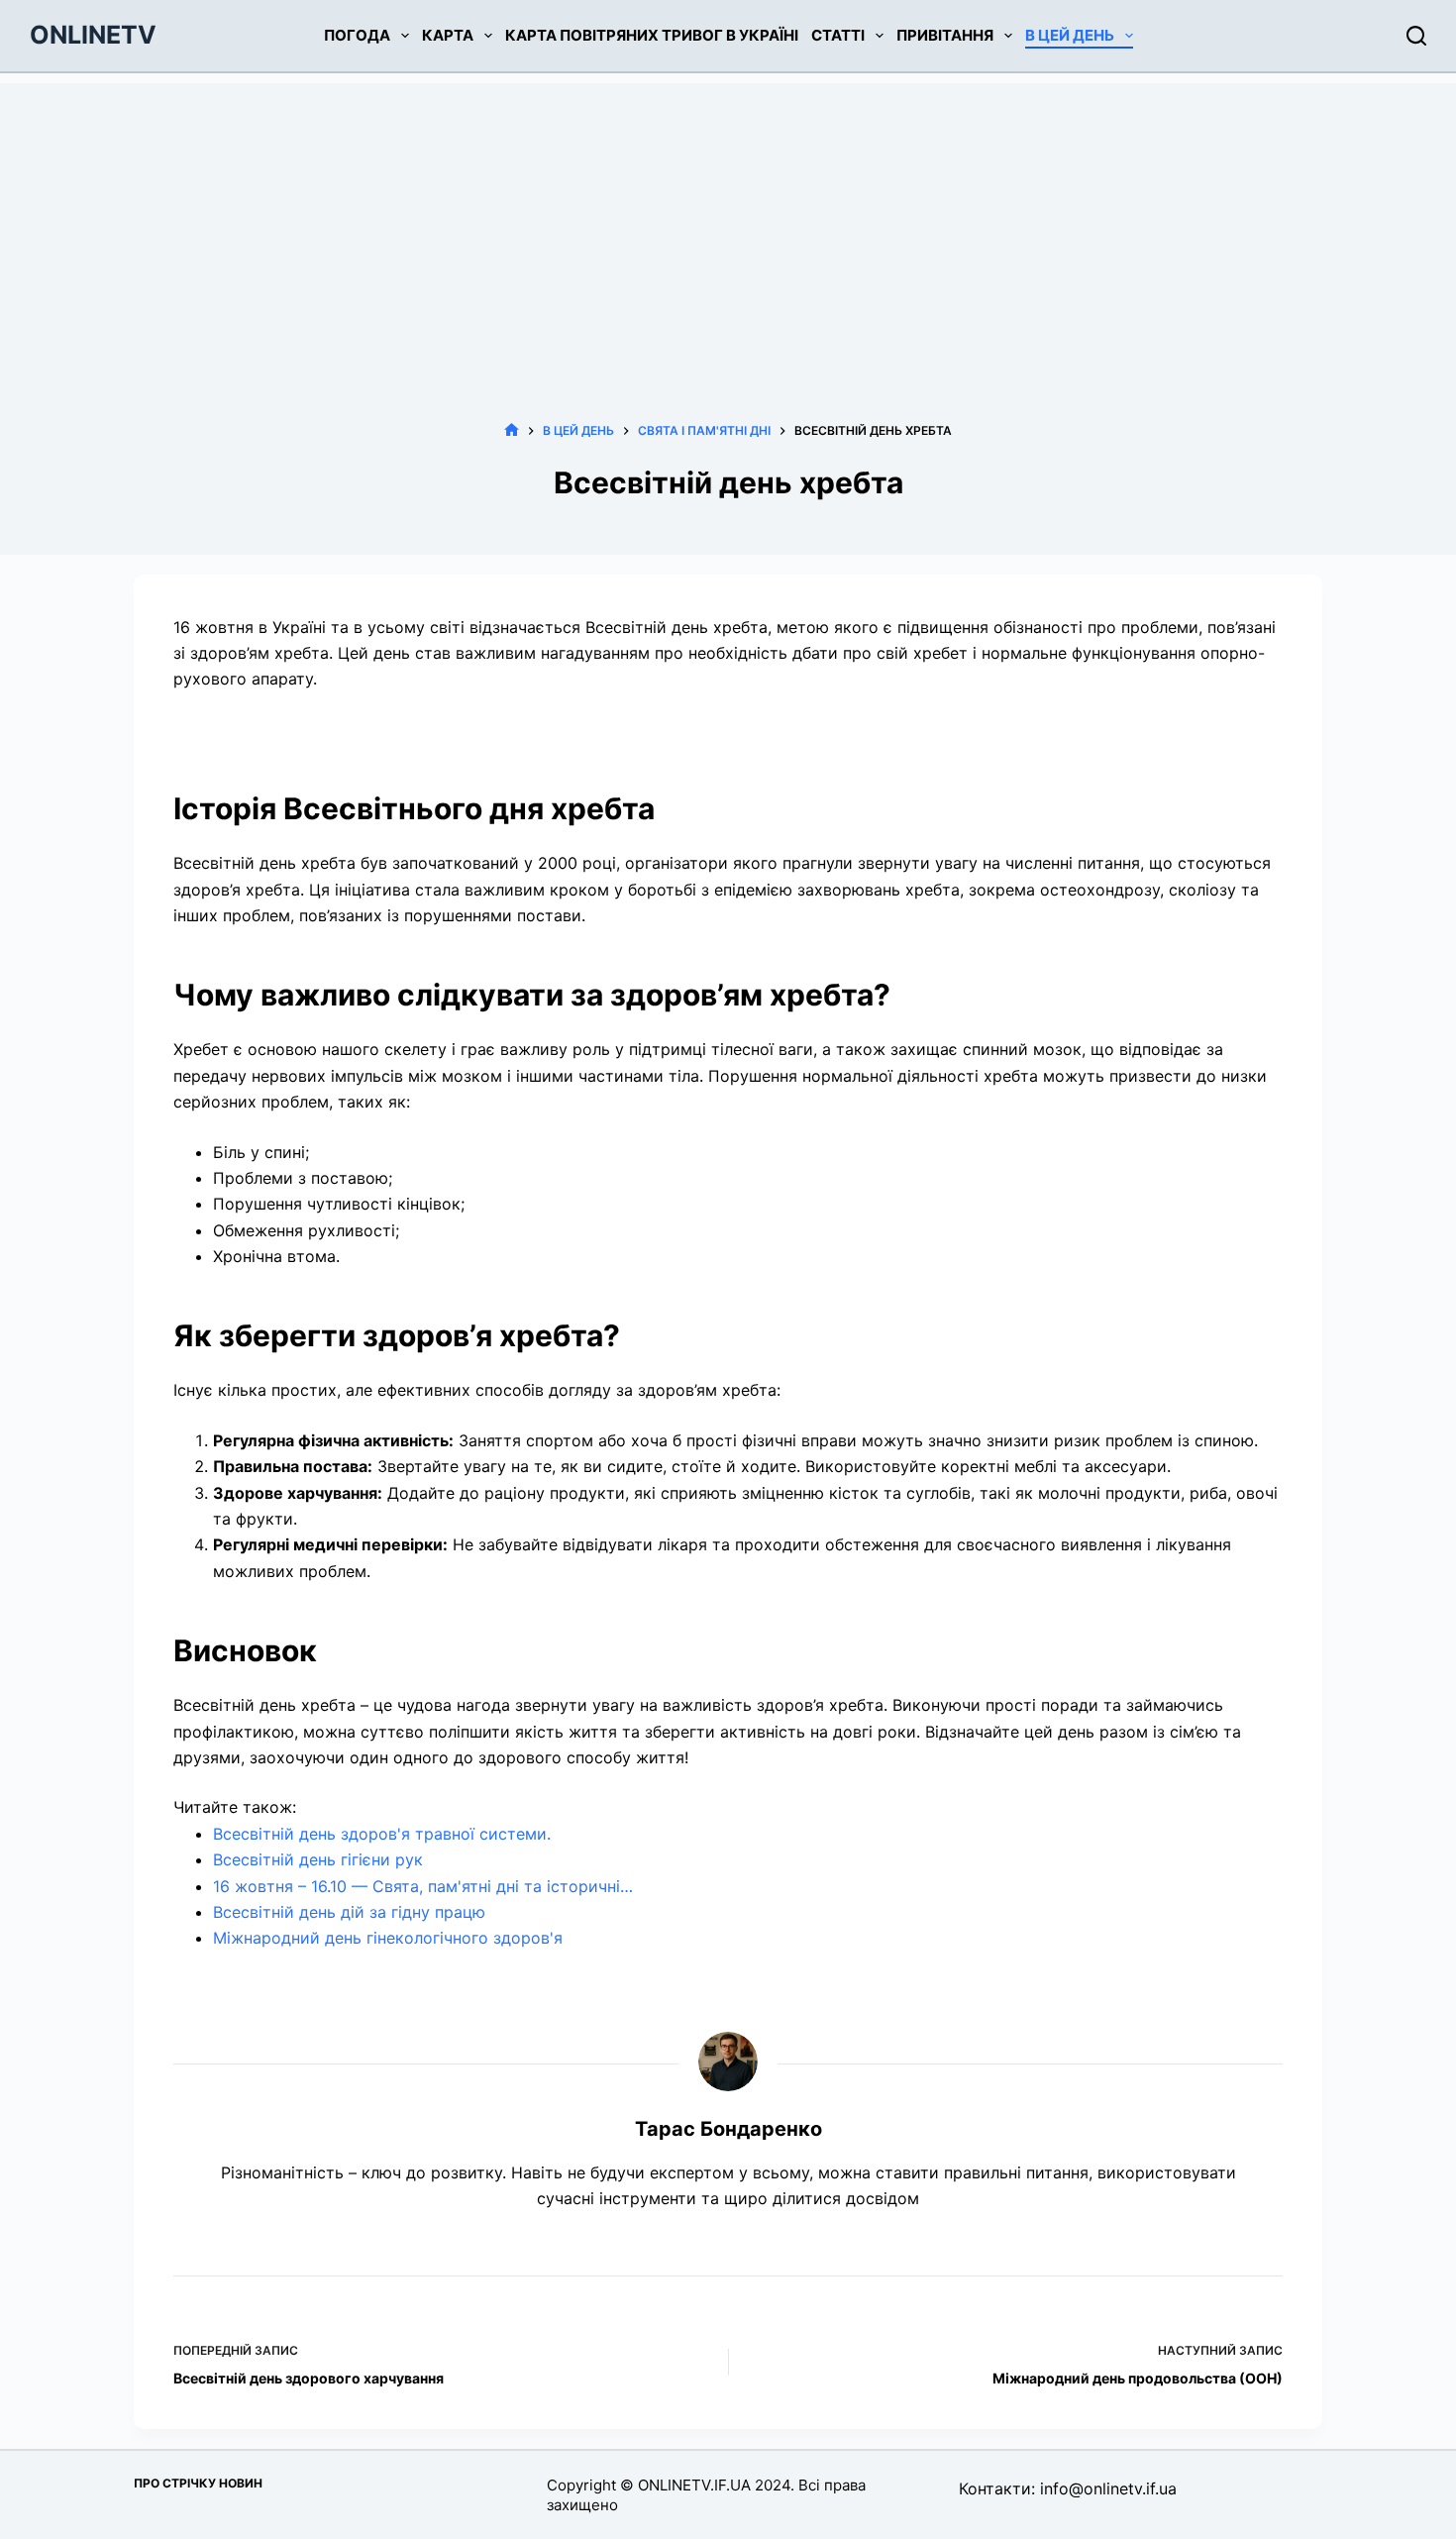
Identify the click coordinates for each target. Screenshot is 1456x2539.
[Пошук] (1416, 36)
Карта (448, 35)
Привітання (945, 35)
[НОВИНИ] (512, 430)
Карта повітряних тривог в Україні (652, 35)
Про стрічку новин (198, 2483)
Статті (838, 35)
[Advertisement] (728, 222)
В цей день (1070, 35)
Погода (357, 35)
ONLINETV (93, 35)
